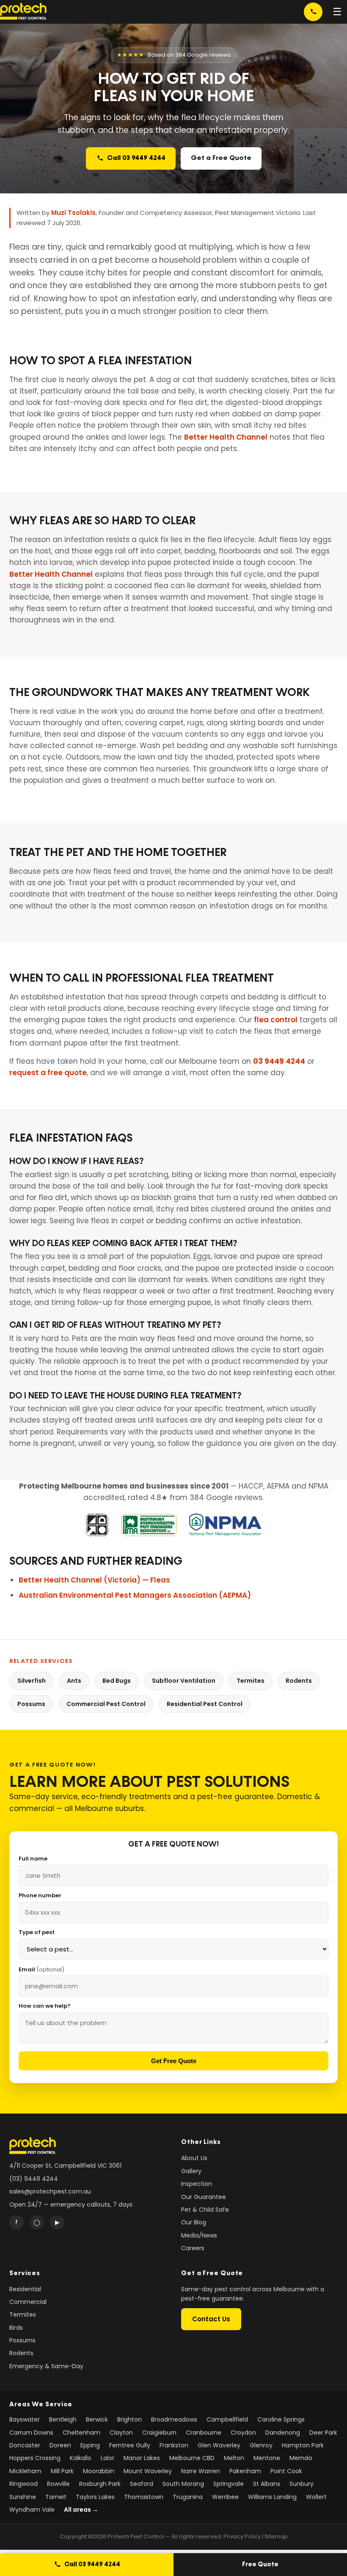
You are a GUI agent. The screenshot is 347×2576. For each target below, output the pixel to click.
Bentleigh (63, 2419)
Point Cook (286, 2471)
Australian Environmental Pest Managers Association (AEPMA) (135, 1595)
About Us (194, 2158)
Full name (33, 1859)
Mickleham (25, 2471)
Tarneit (56, 2497)
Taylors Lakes (95, 2497)
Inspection (197, 2184)
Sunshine (23, 2497)
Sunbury (302, 2484)
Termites (251, 1681)
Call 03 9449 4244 (136, 158)
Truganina (188, 2497)
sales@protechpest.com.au (50, 2191)
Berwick (97, 2419)
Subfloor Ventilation (184, 1681)
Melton (234, 2458)
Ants (74, 1681)
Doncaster (25, 2445)
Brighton (129, 2419)
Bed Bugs (117, 1681)
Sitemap (276, 2536)
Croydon (243, 2433)
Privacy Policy (242, 2536)
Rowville (58, 2484)
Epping (90, 2445)
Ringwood (23, 2484)
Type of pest (37, 1932)
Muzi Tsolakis (73, 213)
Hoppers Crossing (35, 2458)
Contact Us (211, 2319)
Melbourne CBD (192, 2458)
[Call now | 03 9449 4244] (313, 12)
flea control (276, 1020)
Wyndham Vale (32, 2510)
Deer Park (323, 2433)
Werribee (225, 2497)
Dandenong (283, 2433)
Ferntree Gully (130, 2445)
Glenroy (261, 2445)
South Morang (183, 2484)
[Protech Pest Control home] (23, 12)
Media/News (199, 2235)
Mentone (267, 2458)
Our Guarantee (204, 2197)
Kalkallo (81, 2458)
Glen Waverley (219, 2445)
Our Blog (194, 2222)
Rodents (299, 1681)
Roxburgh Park (100, 2484)
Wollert (316, 2497)
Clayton (121, 2433)
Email (41, 1969)
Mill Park (62, 2471)
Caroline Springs (281, 2419)
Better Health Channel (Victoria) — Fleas (94, 1580)
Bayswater (25, 2419)
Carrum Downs (31, 2433)
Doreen (60, 2445)
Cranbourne (204, 2433)
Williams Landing (272, 2497)
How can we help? (45, 2006)
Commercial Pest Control (106, 1704)
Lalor (107, 2458)
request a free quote (48, 1073)
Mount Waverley (148, 2471)
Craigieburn (159, 2433)
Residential (25, 2289)
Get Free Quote (174, 2061)
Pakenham (245, 2471)
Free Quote (260, 2564)
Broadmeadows (174, 2419)
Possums (31, 1704)
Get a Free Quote (221, 158)
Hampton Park (303, 2445)
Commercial (28, 2302)
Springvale (229, 2484)
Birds (16, 2328)
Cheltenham (81, 2433)
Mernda (301, 2458)
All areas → (81, 2510)
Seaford (142, 2484)
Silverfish (32, 1681)
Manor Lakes (142, 2458)
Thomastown (144, 2497)
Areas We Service (41, 2404)
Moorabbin (99, 2471)
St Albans (267, 2484)
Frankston (174, 2445)
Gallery (191, 2171)
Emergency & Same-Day (46, 2366)
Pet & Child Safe (205, 2210)
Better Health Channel (226, 437)
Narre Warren (201, 2471)
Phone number (40, 1895)
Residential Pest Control (205, 1704)
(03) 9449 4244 (34, 2179)
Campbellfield (227, 2419)
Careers (193, 2248)
